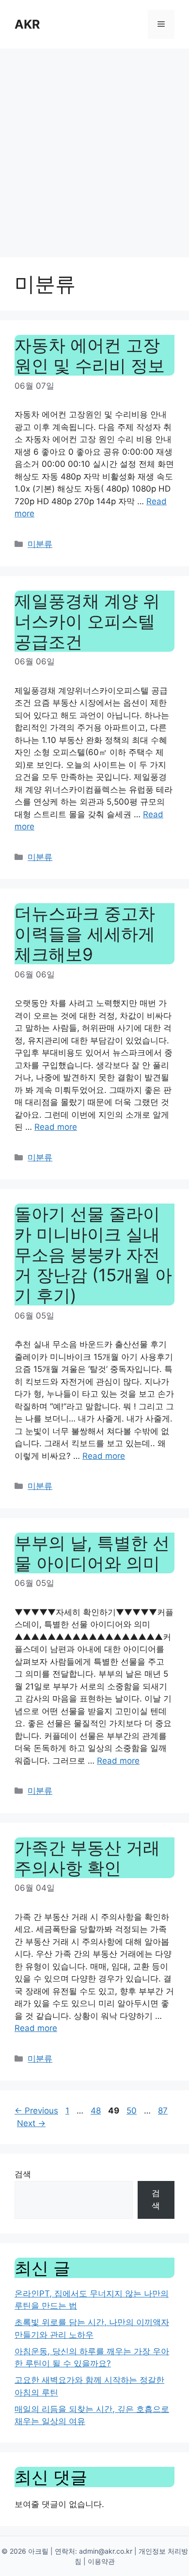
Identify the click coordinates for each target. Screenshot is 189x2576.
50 (133, 2111)
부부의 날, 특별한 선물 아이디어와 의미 (92, 1553)
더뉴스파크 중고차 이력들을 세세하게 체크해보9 (85, 934)
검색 (23, 2174)
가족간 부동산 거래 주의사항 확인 (87, 1858)
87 (164, 2111)
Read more (56, 1127)
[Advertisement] (94, 148)
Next (31, 2123)
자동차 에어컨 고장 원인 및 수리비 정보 (90, 355)
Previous (36, 2111)
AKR (27, 24)
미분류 (40, 544)
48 (97, 2111)
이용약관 (101, 2561)
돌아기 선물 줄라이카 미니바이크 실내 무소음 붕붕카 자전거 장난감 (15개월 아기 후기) (93, 1255)
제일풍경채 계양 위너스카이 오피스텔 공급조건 (87, 621)
